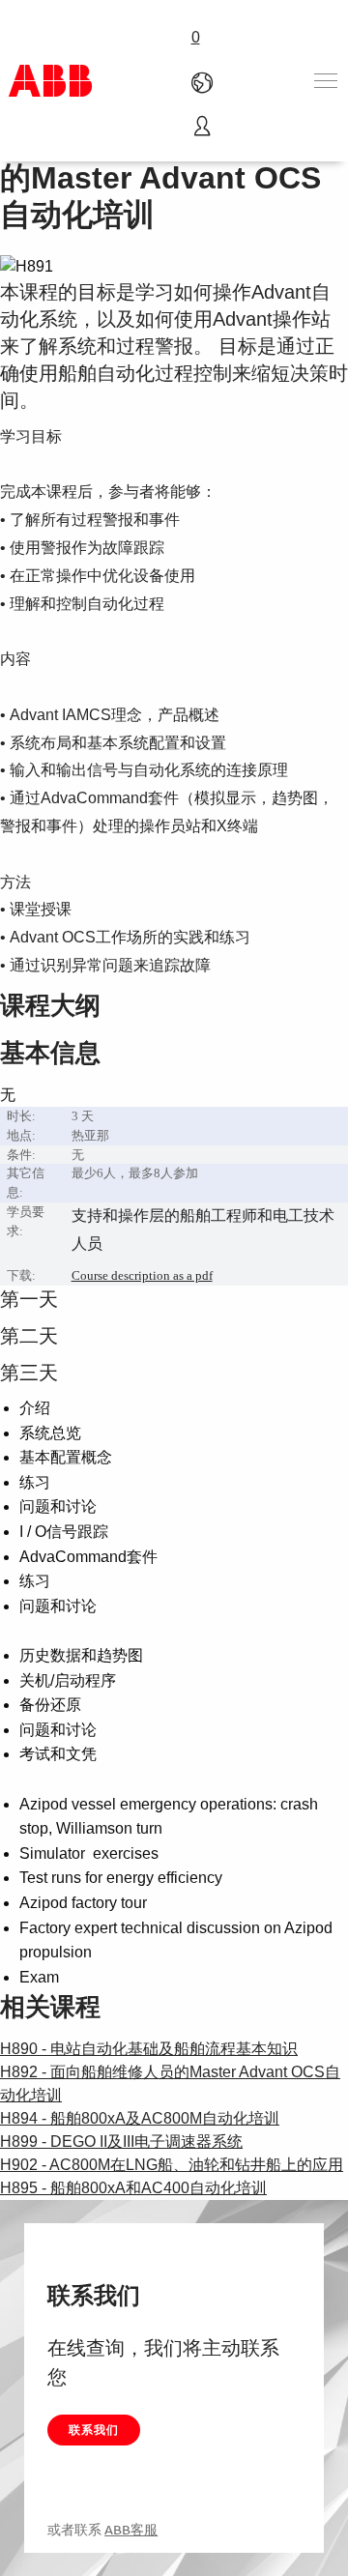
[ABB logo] (50, 81)
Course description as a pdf (142, 1275)
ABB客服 (131, 2530)
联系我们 (94, 2430)
